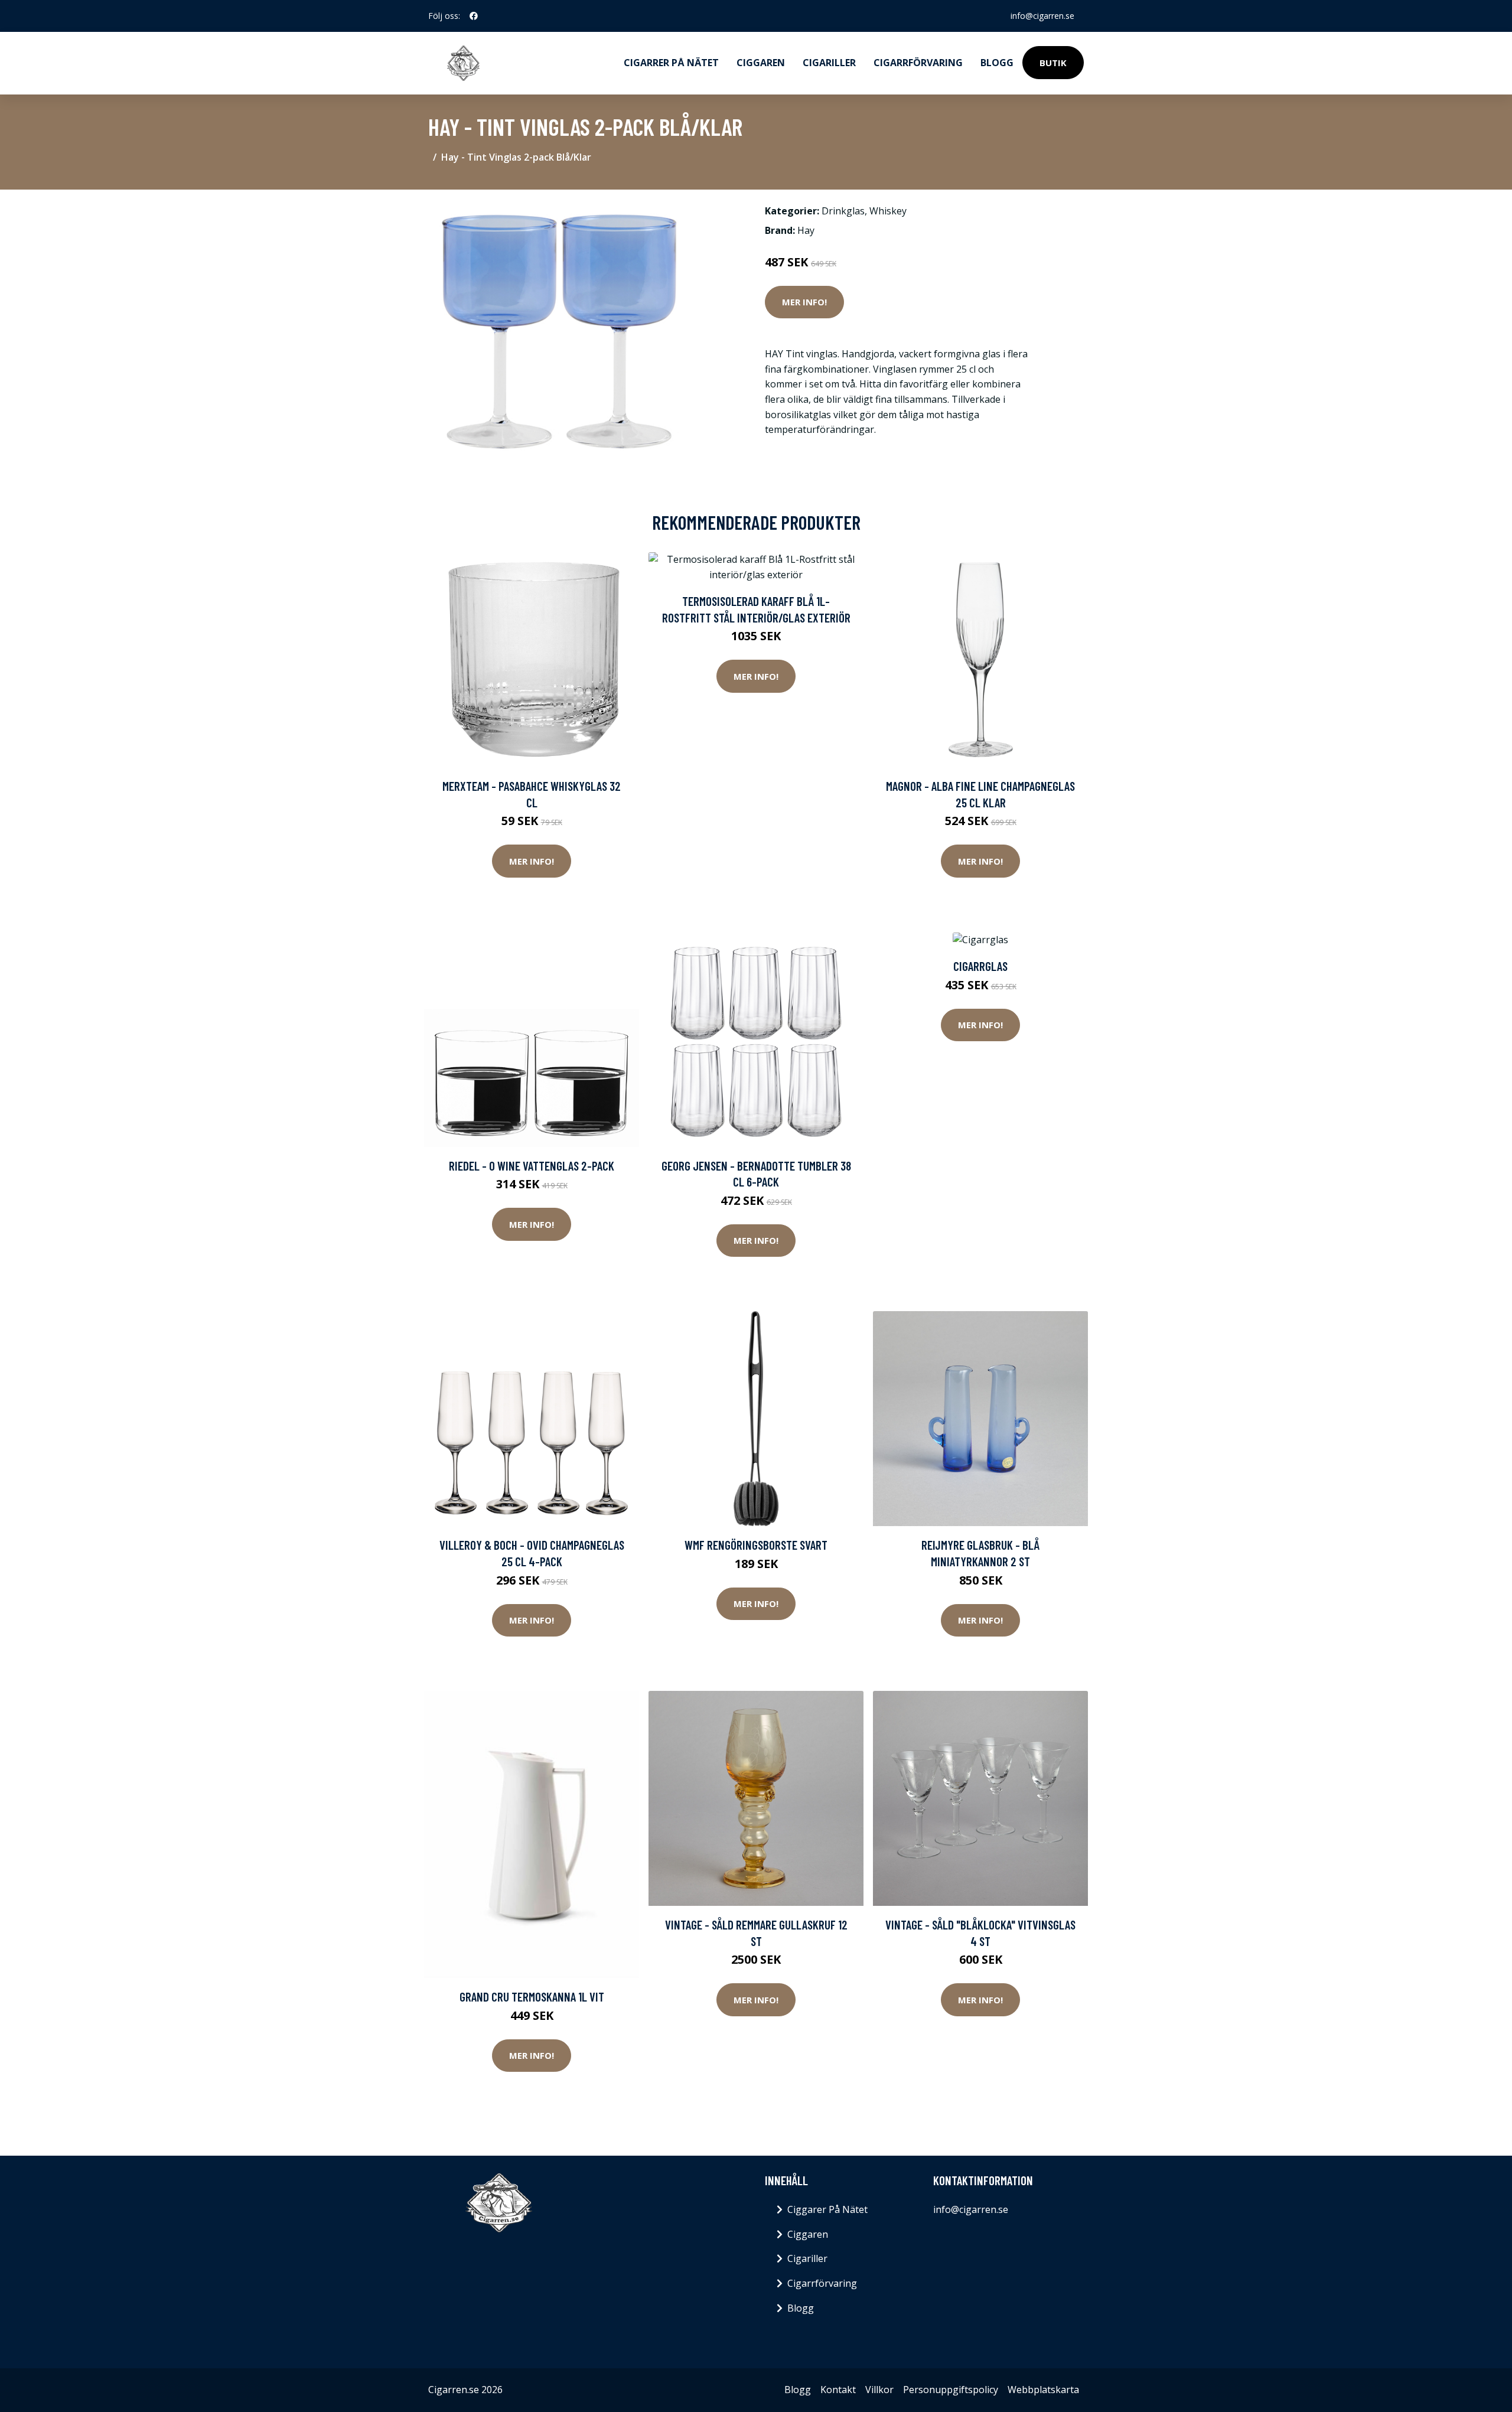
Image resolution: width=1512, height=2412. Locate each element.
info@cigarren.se (1042, 16)
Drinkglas (843, 211)
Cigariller (829, 63)
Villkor (879, 2390)
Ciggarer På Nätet (827, 2209)
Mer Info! (804, 302)
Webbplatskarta (1043, 2390)
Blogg (997, 63)
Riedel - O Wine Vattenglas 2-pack (532, 1166)
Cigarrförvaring (918, 63)
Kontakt (838, 2390)
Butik (1053, 63)
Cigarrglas (980, 966)
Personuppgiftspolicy (951, 2390)
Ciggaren (761, 63)
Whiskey (888, 211)
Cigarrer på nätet (671, 63)
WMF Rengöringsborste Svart (756, 1545)
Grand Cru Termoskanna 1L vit (532, 1997)
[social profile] (474, 16)
